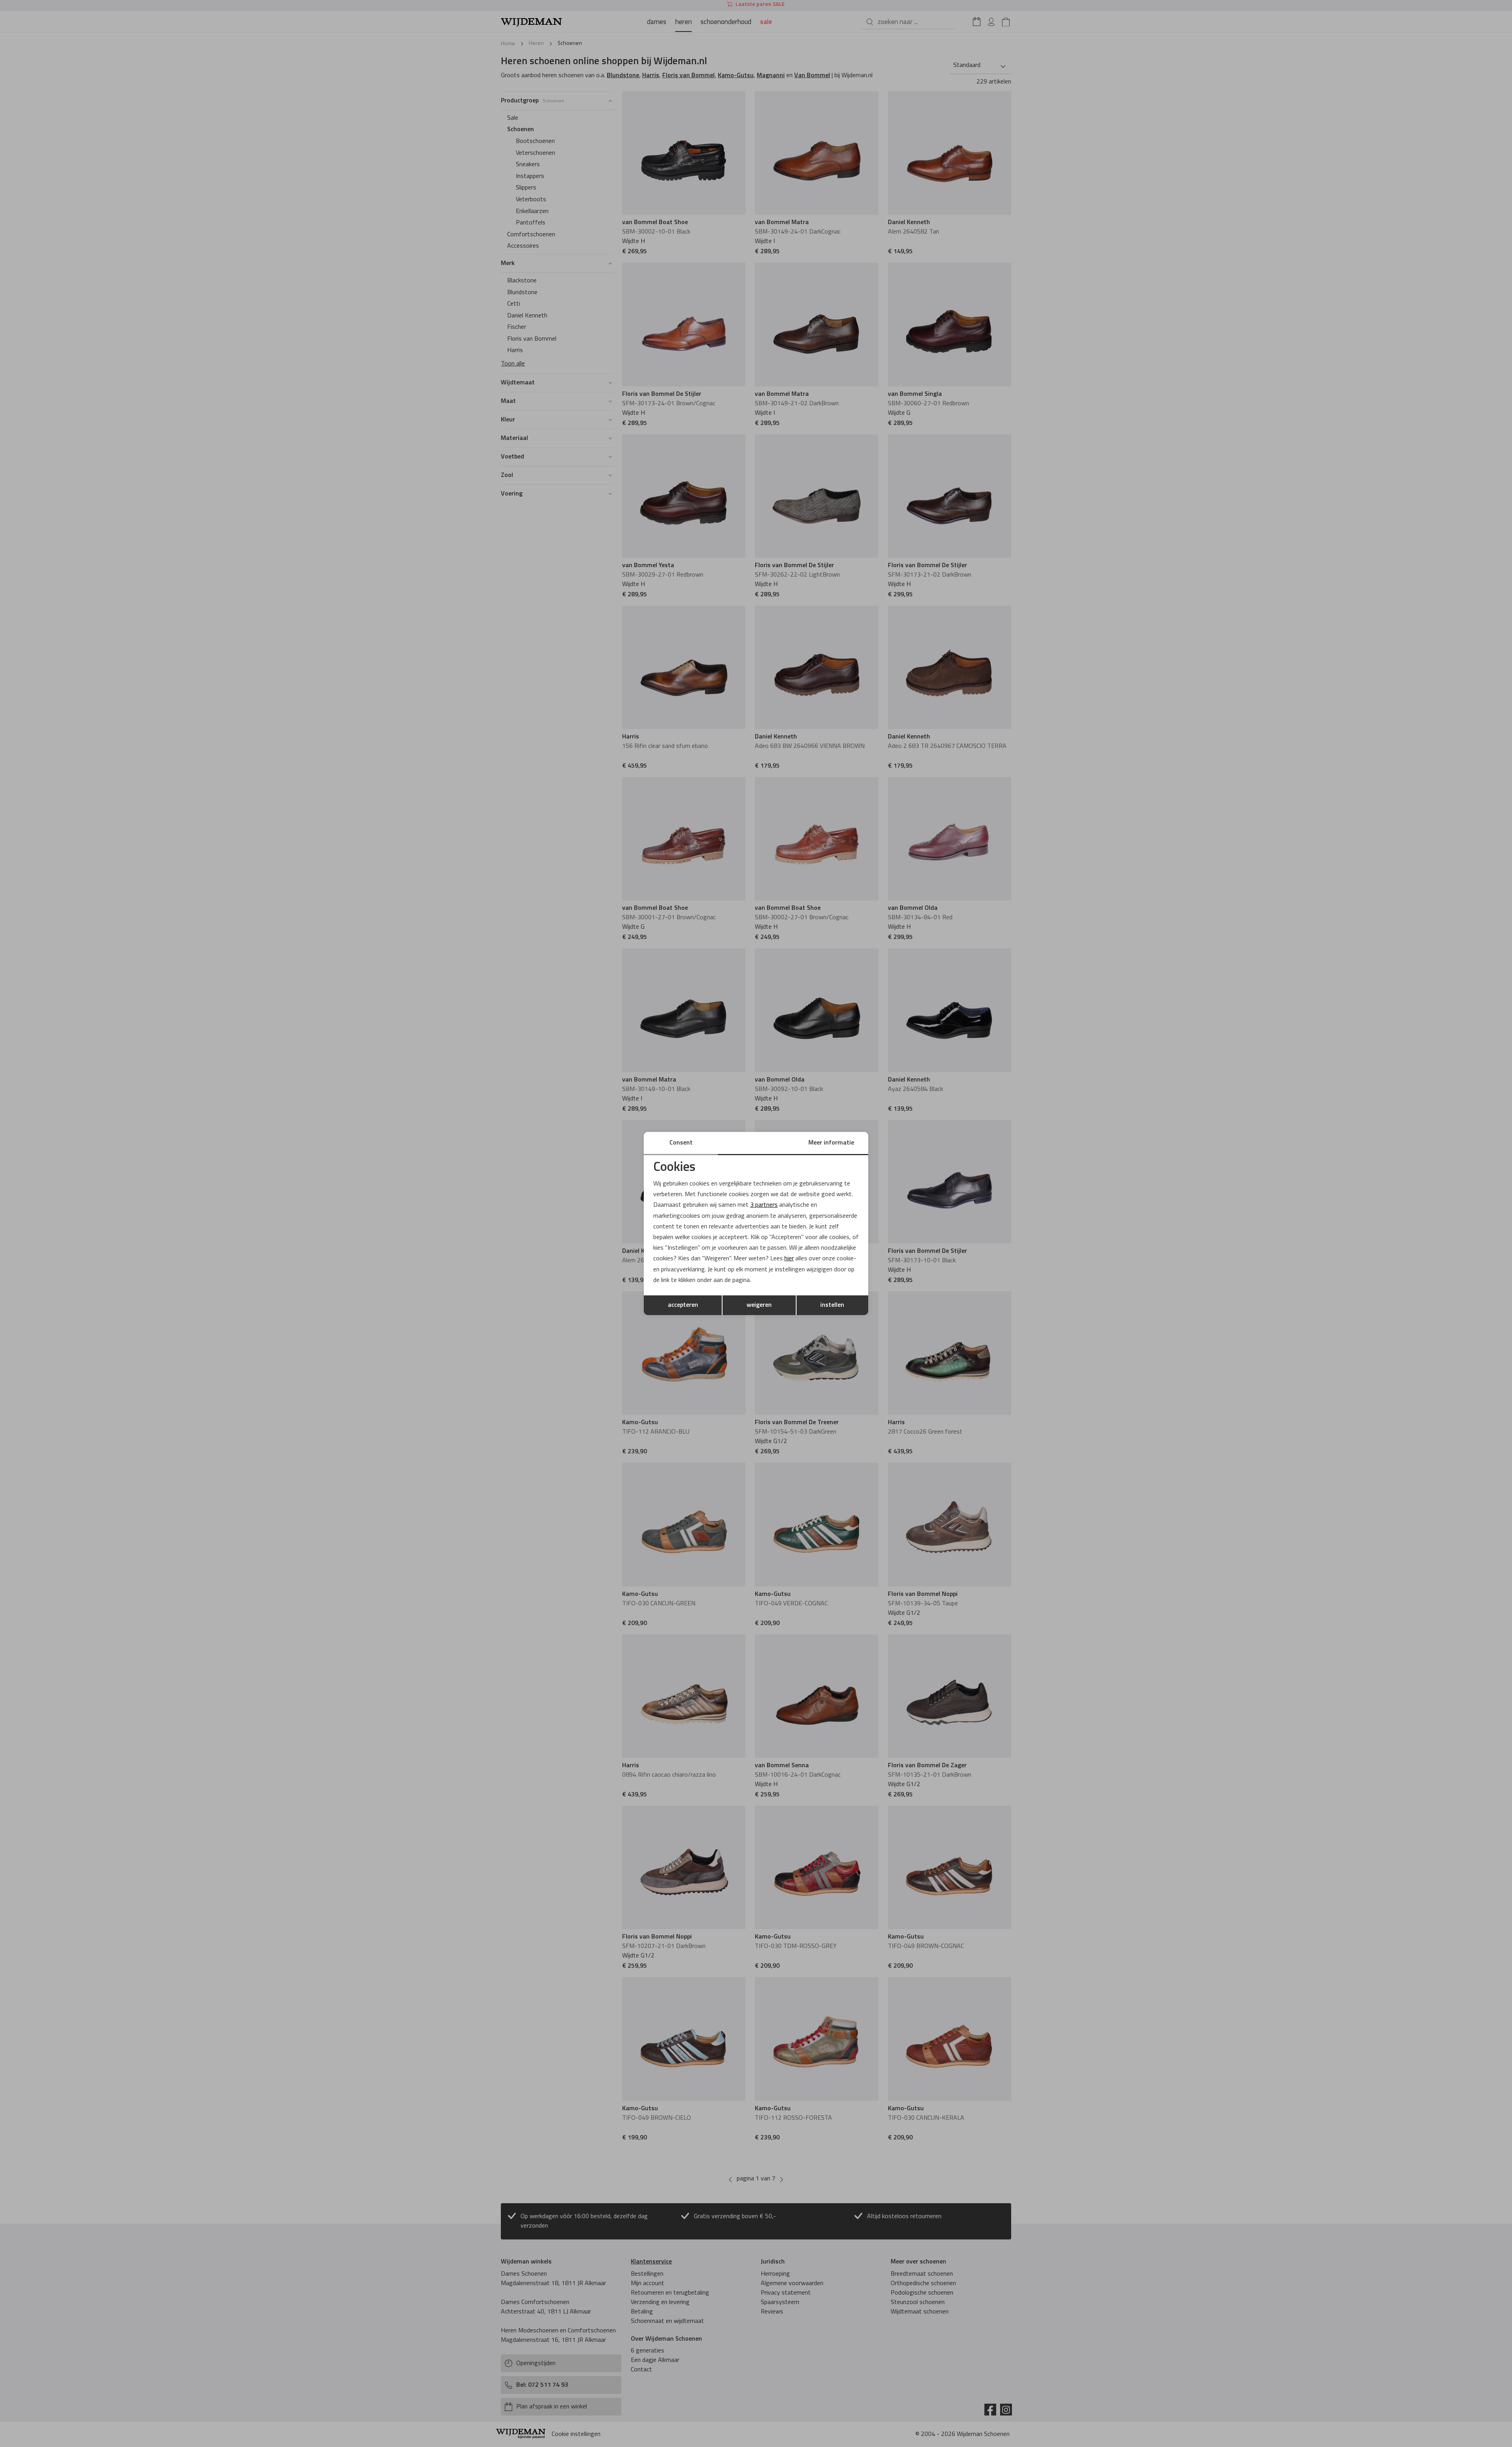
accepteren (683, 1305)
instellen (832, 1305)
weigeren (759, 1305)
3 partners (764, 1205)
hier (789, 1259)
